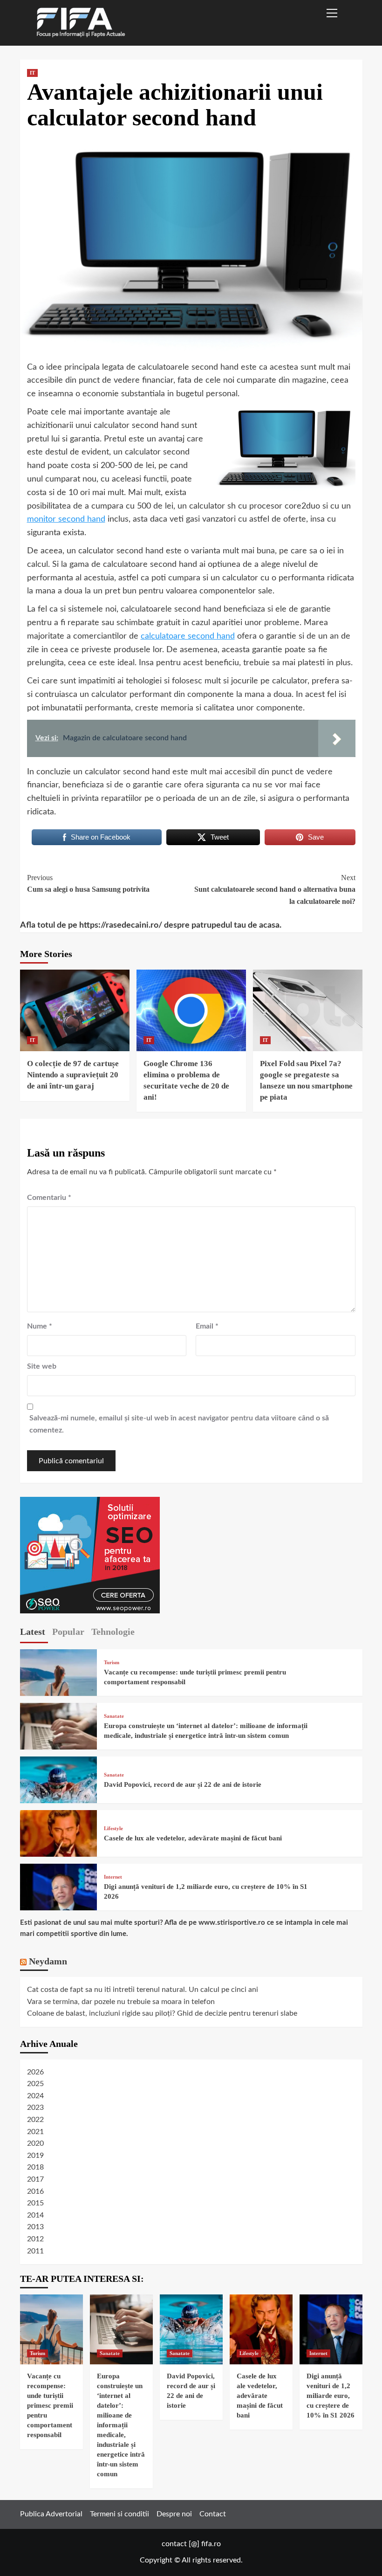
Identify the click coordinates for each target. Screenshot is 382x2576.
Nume (40, 1326)
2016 (35, 2191)
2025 (35, 2084)
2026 (35, 2072)
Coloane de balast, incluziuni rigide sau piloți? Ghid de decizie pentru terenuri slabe (162, 2013)
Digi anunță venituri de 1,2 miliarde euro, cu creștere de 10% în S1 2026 (331, 2396)
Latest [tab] (33, 1632)
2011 (35, 2251)
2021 (35, 2132)
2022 (35, 2120)
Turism (112, 1663)
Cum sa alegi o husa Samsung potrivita (88, 884)
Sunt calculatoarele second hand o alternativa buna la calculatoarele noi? (275, 889)
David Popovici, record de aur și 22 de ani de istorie (183, 1784)
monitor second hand (66, 519)
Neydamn (48, 1961)
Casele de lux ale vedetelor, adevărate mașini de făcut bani (193, 1838)
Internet (113, 1877)
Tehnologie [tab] (113, 1632)
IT (32, 73)
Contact (213, 2514)
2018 (35, 2167)
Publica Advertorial (51, 2514)
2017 (35, 2179)
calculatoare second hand (188, 636)
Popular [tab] (68, 1632)
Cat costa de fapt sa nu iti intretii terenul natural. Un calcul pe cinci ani (143, 1990)
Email (207, 1326)
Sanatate (114, 1716)
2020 (35, 2143)
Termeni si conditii (119, 2514)
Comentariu (49, 1198)
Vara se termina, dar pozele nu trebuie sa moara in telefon (121, 2002)
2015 (35, 2203)
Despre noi (174, 2514)
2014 (35, 2215)
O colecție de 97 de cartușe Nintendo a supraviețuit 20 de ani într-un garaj (73, 1075)
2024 (35, 2096)
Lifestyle (113, 1829)
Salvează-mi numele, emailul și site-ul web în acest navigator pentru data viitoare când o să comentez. (179, 1424)
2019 (35, 2156)
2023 (35, 2108)
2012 (35, 2239)
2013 (35, 2227)
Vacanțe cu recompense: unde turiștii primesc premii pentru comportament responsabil (50, 2405)
